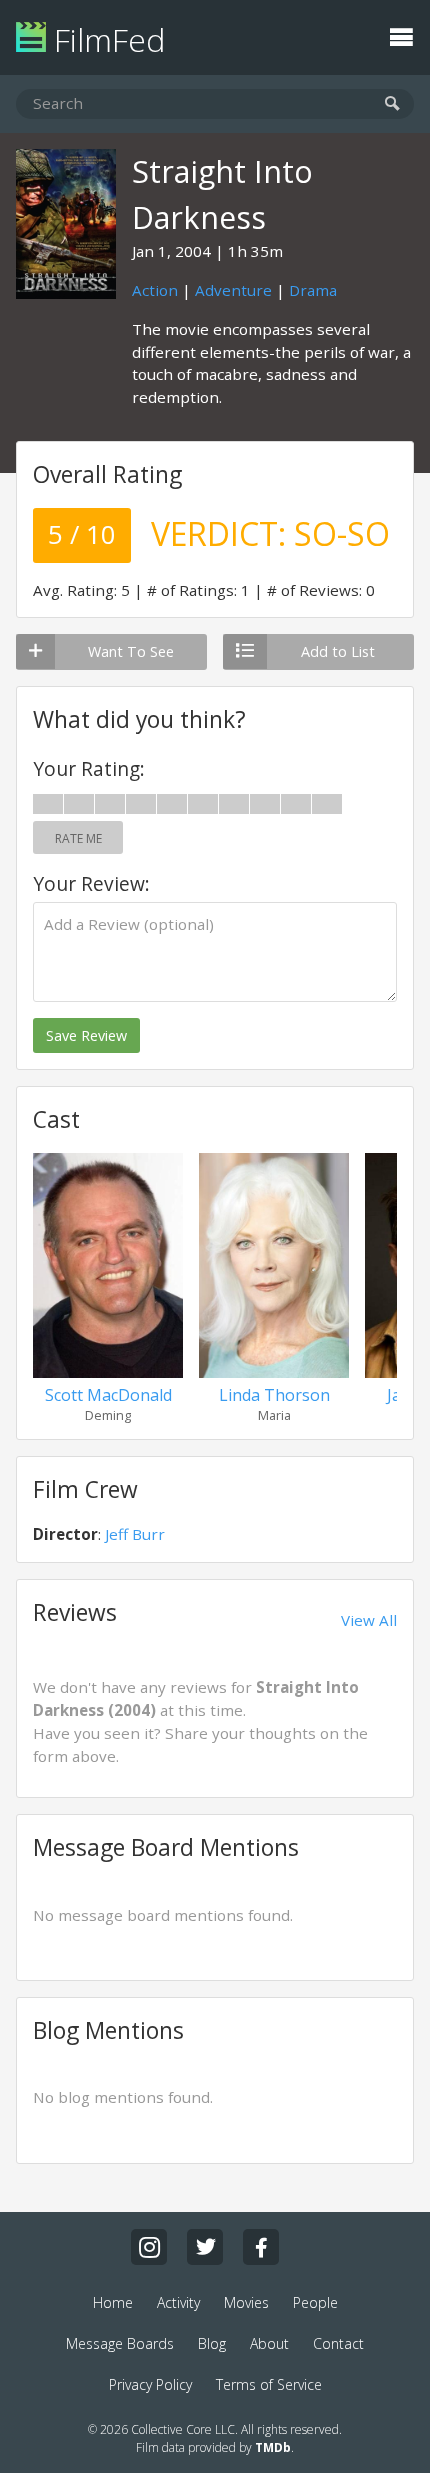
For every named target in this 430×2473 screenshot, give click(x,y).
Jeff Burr (135, 1534)
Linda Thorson (274, 1395)
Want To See (131, 651)
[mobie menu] (401, 35)
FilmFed (105, 39)
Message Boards (120, 2343)
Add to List (338, 651)
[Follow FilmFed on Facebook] (261, 2247)
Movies (246, 2302)
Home (113, 2302)
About (269, 2343)
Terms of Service (269, 2384)
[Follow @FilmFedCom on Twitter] (205, 2247)
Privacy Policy (150, 2384)
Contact (338, 2343)
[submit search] (392, 104)
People (315, 2302)
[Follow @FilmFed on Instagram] (149, 2247)
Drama (313, 290)
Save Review (86, 1035)
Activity (178, 2302)
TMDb (273, 2447)
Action (155, 290)
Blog (212, 2343)
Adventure (233, 290)
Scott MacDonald (108, 1395)
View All (369, 1620)
